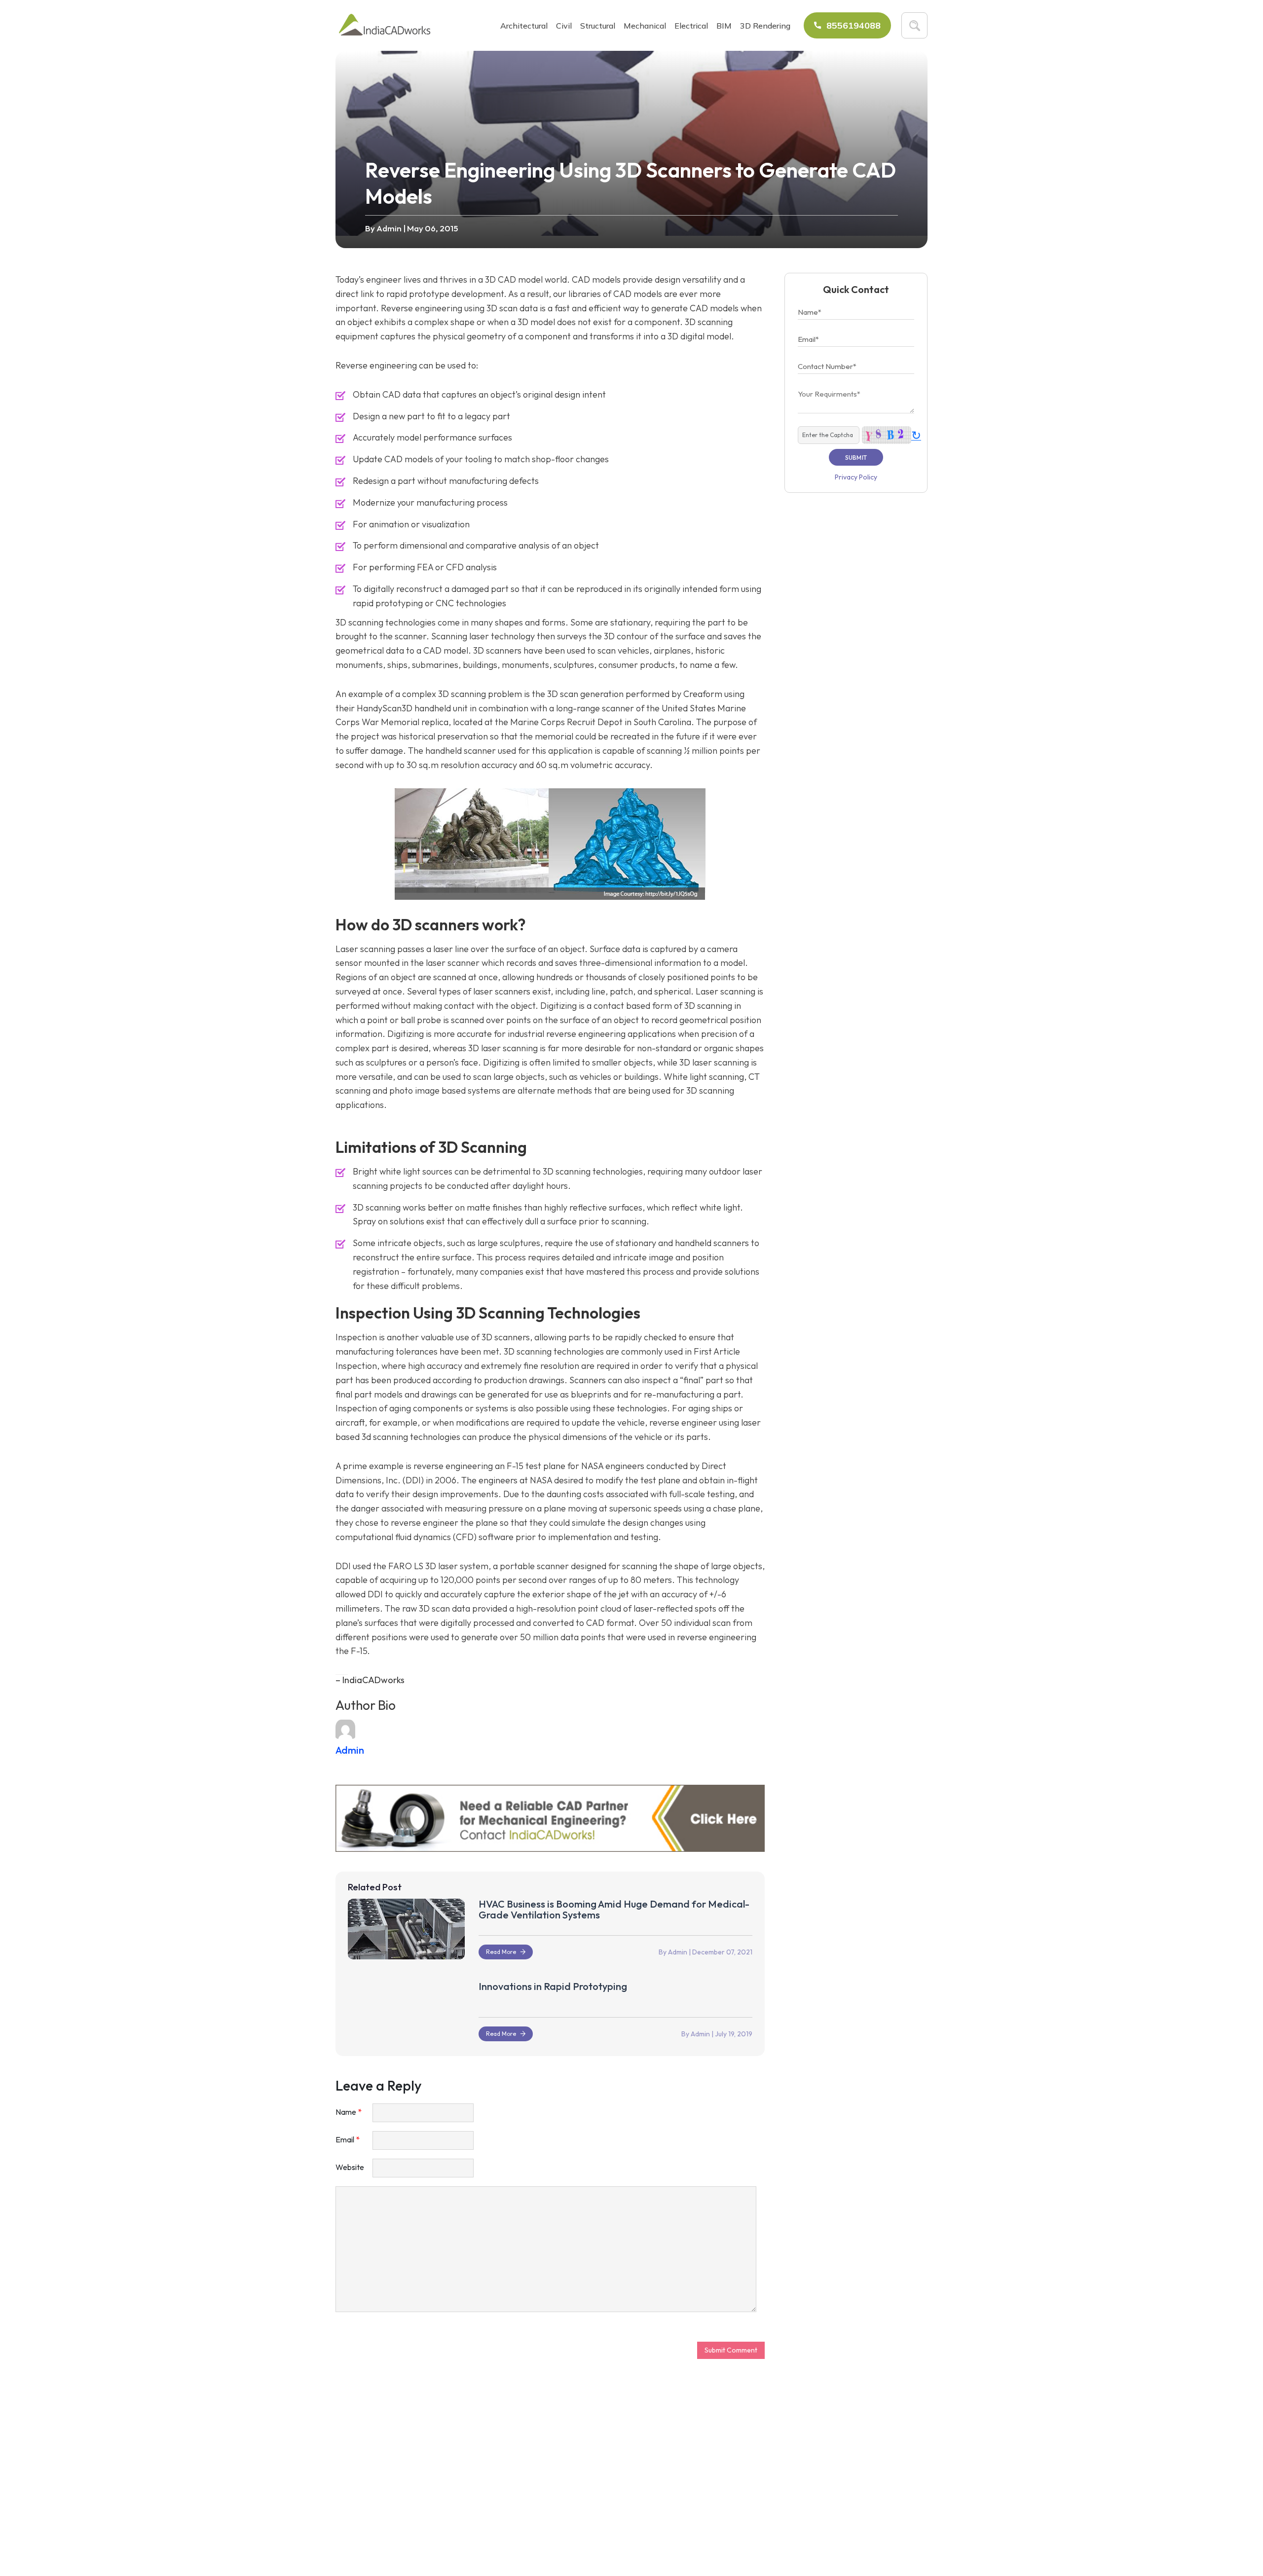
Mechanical (645, 26)
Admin (390, 228)
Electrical (691, 26)
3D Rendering (765, 26)
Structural (598, 26)
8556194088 (854, 25)
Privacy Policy (856, 477)
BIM (724, 26)
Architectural (524, 26)
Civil (564, 26)
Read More (501, 1952)
